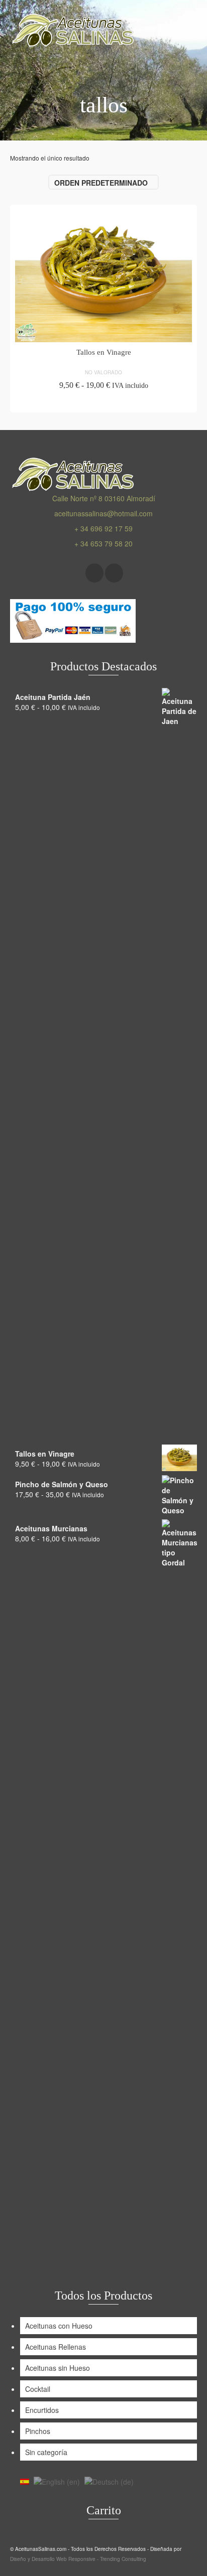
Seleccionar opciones (103, 403)
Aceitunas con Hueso (59, 2326)
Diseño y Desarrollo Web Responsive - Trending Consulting (78, 2559)
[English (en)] (57, 2481)
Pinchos (38, 2431)
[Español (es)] (25, 2481)
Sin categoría (46, 2452)
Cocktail (38, 2389)
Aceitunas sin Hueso (58, 2368)
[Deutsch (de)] (109, 2481)
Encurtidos (42, 2410)
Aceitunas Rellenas (56, 2347)
